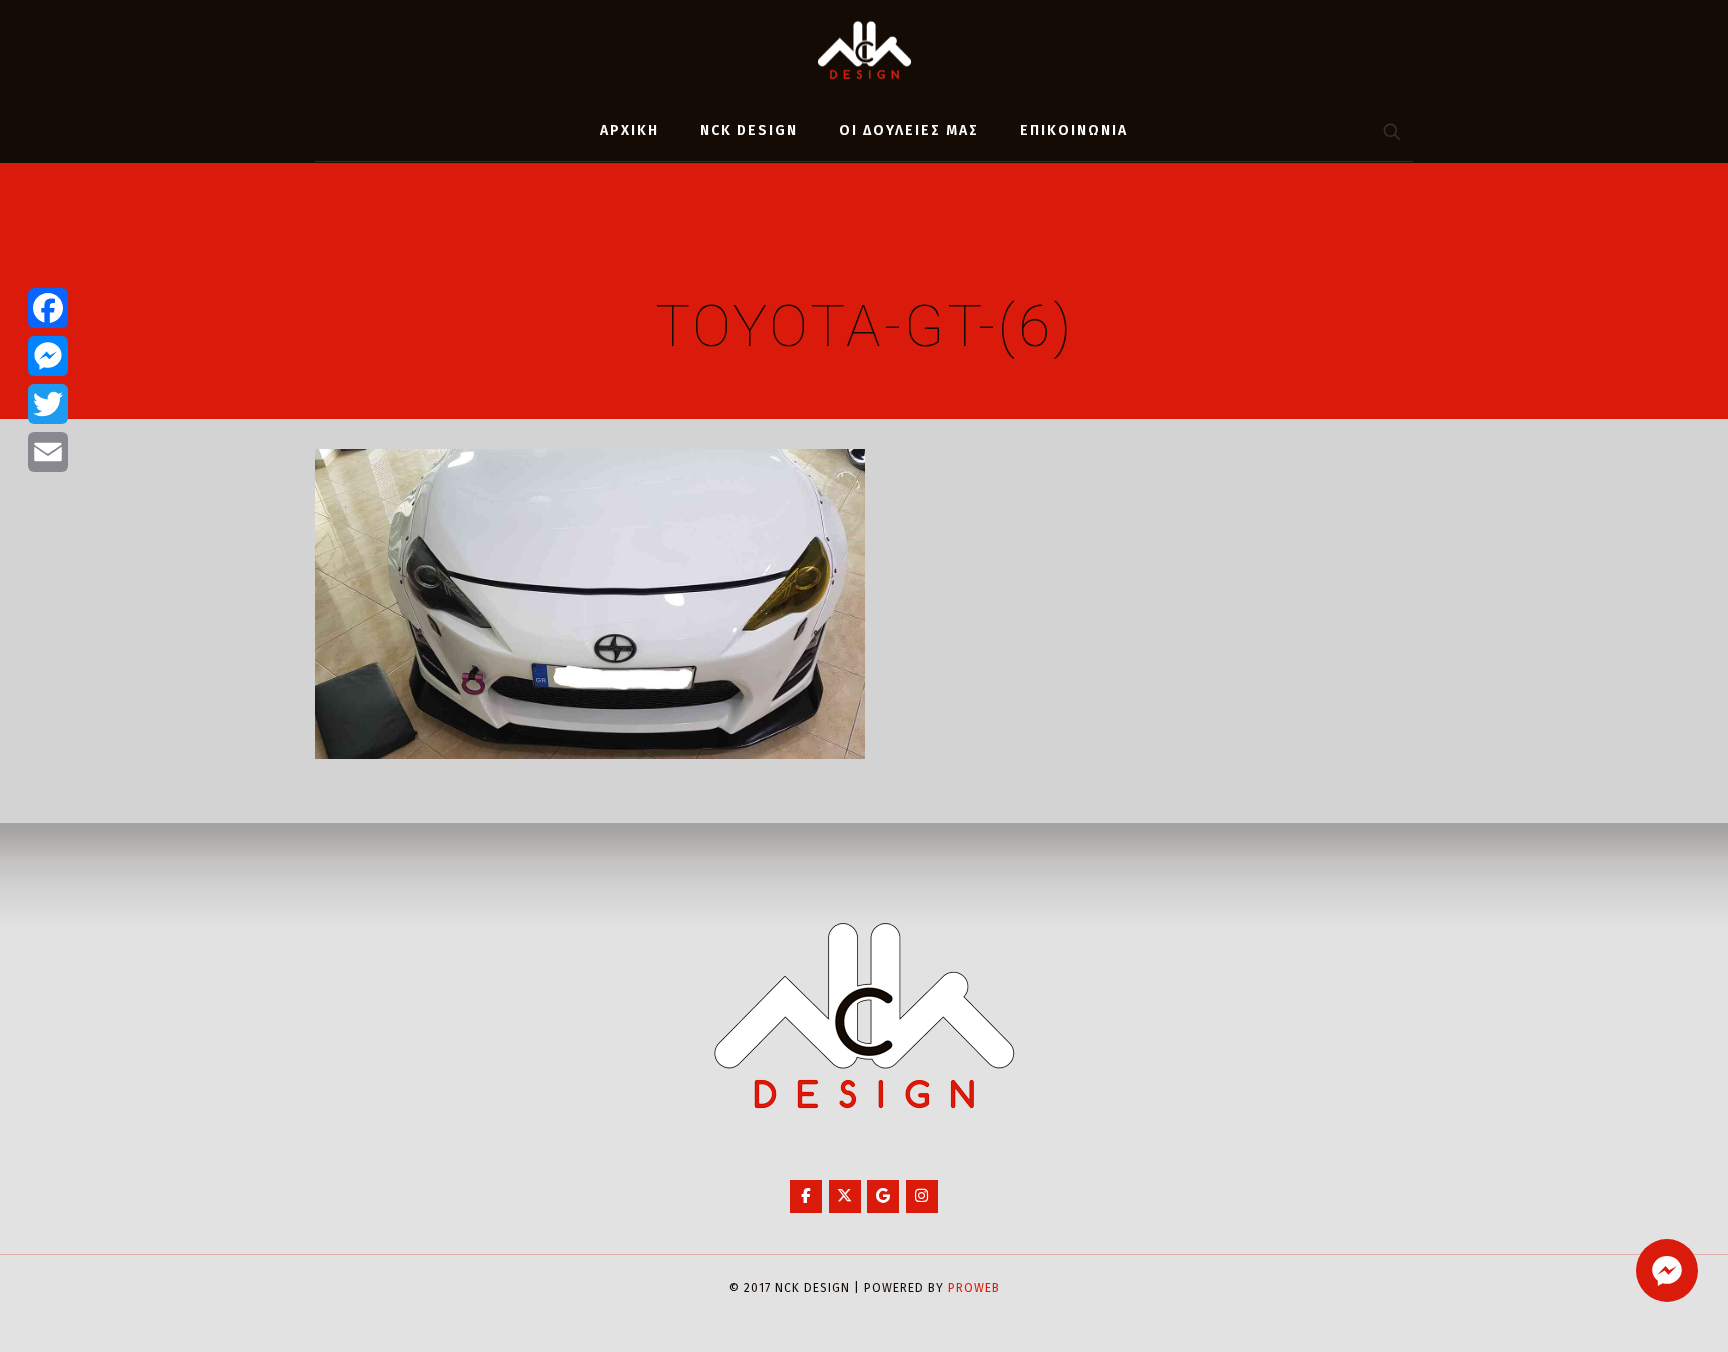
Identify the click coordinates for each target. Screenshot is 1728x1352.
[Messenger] (48, 356)
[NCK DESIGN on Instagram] (922, 1196)
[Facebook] (48, 308)
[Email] (48, 452)
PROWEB (974, 1288)
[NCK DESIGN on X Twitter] (845, 1196)
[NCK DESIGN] (864, 50)
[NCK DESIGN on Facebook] (806, 1196)
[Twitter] (48, 404)
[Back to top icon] (1632, 1311)
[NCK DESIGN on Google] (883, 1196)
